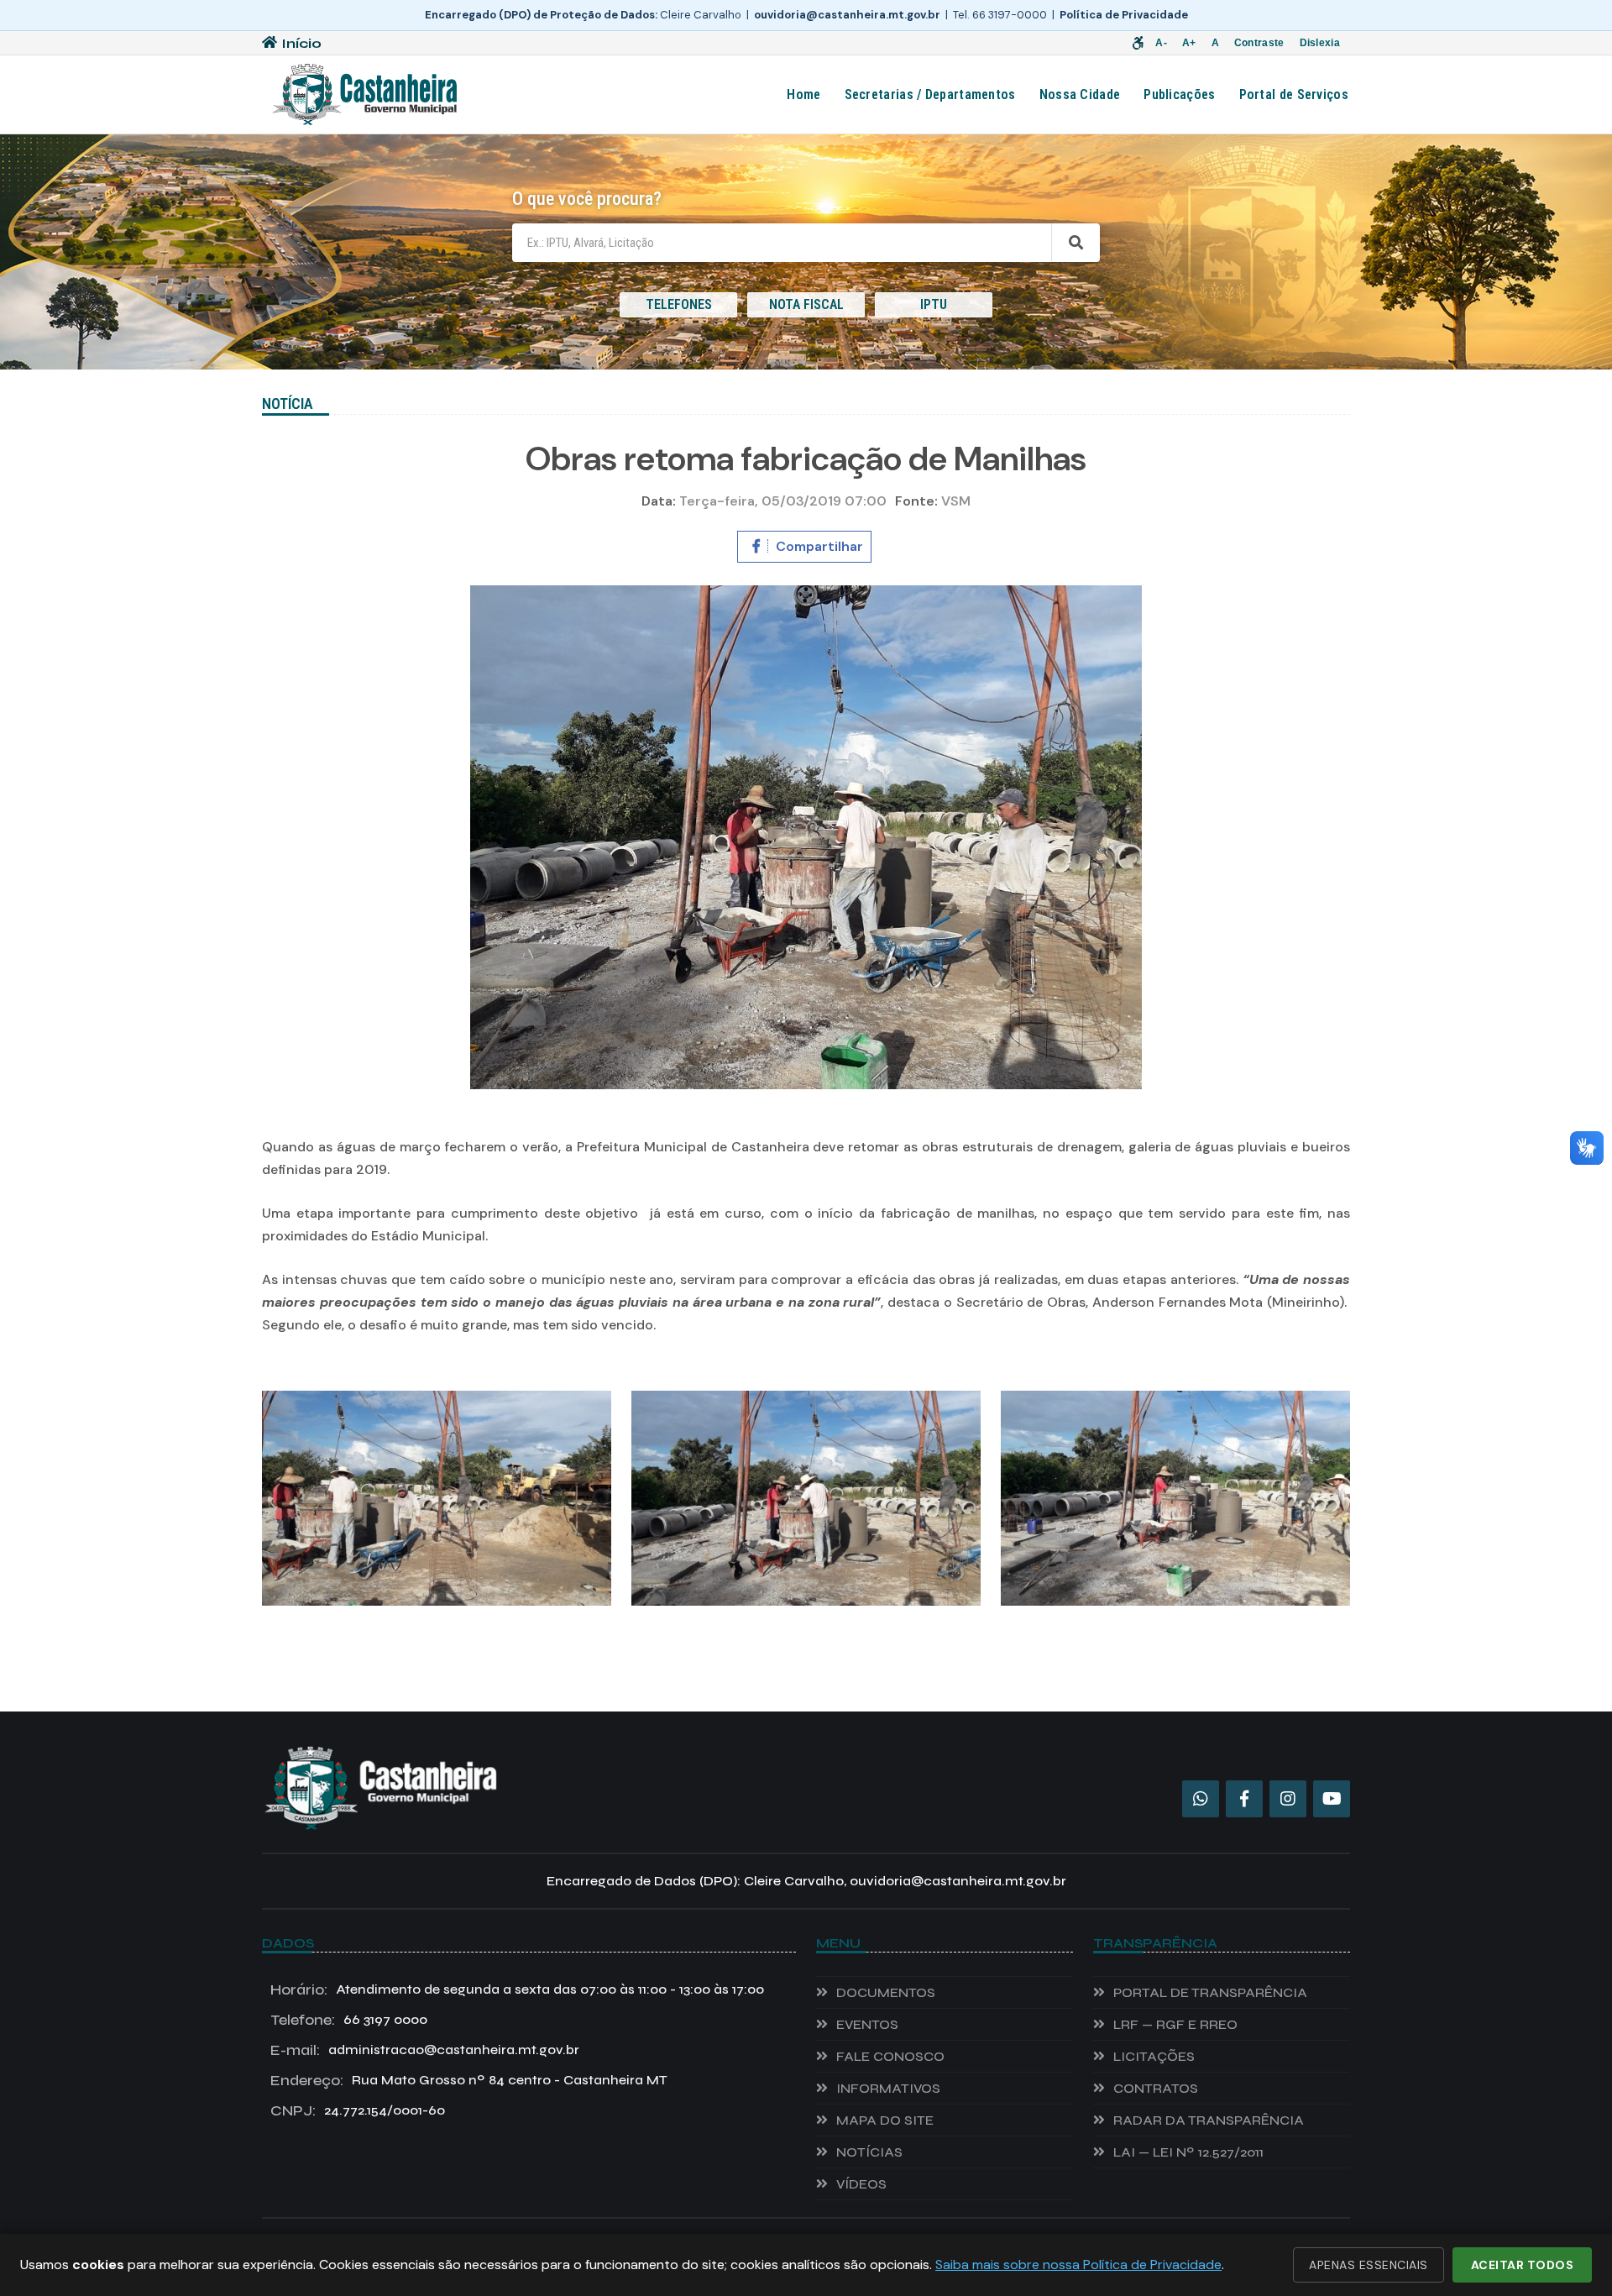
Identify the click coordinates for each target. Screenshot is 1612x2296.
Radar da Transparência (1209, 2120)
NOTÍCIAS (869, 2152)
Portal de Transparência (1210, 1992)
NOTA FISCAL (806, 304)
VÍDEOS (861, 2184)
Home (803, 94)
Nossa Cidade (1080, 94)
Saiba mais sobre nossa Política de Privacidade (1078, 2265)
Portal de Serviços (1294, 94)
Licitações (1154, 2056)
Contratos (1156, 2088)
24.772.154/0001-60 (358, 2110)
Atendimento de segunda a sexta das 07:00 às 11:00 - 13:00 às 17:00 (517, 1989)
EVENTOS (867, 2024)
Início (301, 43)
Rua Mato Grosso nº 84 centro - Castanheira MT (469, 2080)
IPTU (934, 304)
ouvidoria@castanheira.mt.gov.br (847, 15)
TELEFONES (679, 304)
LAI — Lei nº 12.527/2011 (1188, 2152)
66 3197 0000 (349, 2020)
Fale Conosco (890, 2056)
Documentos (886, 1992)
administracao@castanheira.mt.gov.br (425, 2050)
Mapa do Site (885, 2120)
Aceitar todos (1523, 2265)
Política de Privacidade (1124, 15)
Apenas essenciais (1369, 2265)
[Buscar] (1076, 243)
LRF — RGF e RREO (1175, 2024)
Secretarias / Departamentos (930, 94)
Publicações (1179, 94)
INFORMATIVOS (888, 2088)
